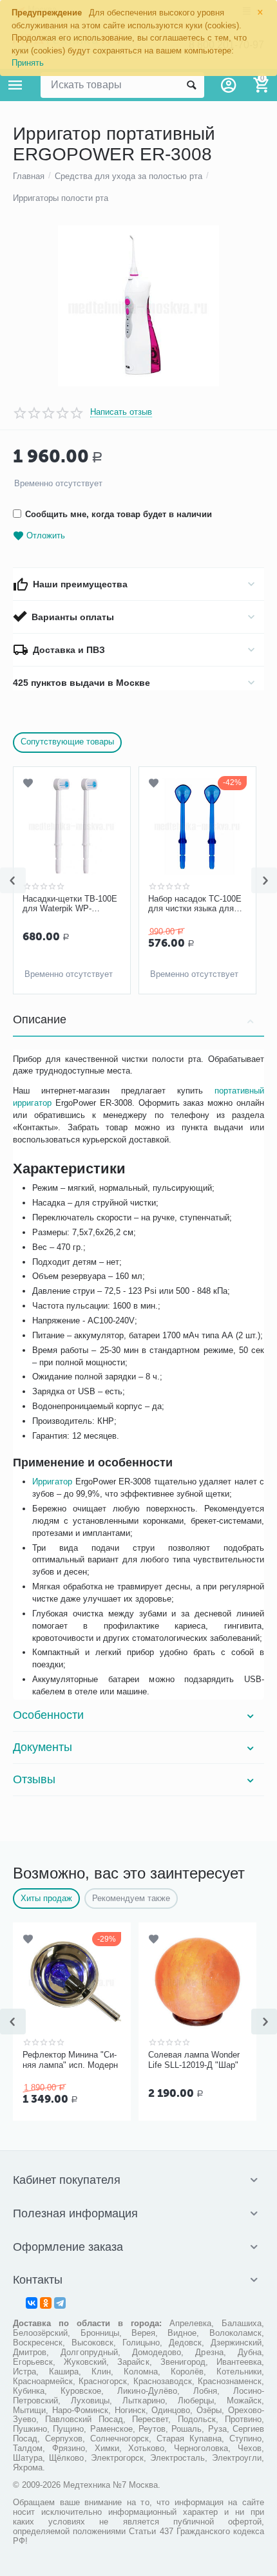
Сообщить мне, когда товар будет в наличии (119, 514)
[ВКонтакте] (32, 2303)
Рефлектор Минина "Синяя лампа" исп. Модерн (70, 2060)
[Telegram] (60, 2303)
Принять (28, 63)
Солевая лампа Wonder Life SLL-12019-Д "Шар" (194, 2060)
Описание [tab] (40, 1019)
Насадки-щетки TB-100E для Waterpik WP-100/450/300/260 (70, 904)
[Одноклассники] (46, 2303)
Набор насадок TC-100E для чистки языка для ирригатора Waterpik (195, 904)
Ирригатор (52, 1482)
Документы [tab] (43, 1747)
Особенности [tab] (48, 1715)
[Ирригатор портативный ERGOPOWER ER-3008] (138, 306)
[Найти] (191, 85)
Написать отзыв (121, 412)
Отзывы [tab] (34, 1779)
